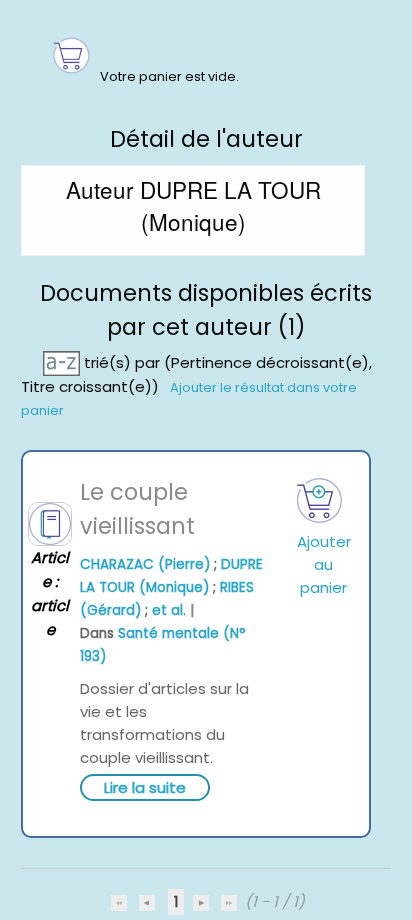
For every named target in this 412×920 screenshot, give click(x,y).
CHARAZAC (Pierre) (145, 564)
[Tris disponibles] (63, 362)
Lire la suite (145, 787)
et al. (169, 610)
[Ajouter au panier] (320, 500)
